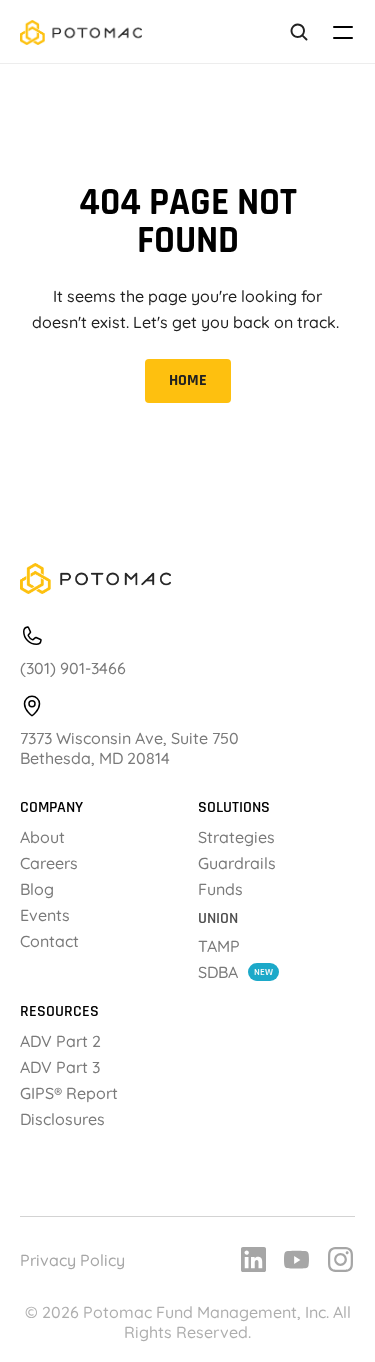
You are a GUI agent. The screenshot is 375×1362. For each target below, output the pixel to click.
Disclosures (62, 1119)
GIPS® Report (71, 1093)
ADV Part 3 (60, 1067)
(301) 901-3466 (73, 668)
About (42, 837)
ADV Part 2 (60, 1041)
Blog (37, 889)
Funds (220, 889)
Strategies (236, 837)
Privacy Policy (72, 1260)
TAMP (219, 946)
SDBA (218, 972)
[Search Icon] (299, 32)
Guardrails (237, 863)
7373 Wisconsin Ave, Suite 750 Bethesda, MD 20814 (131, 748)
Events (45, 915)
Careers (49, 863)
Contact (49, 941)
